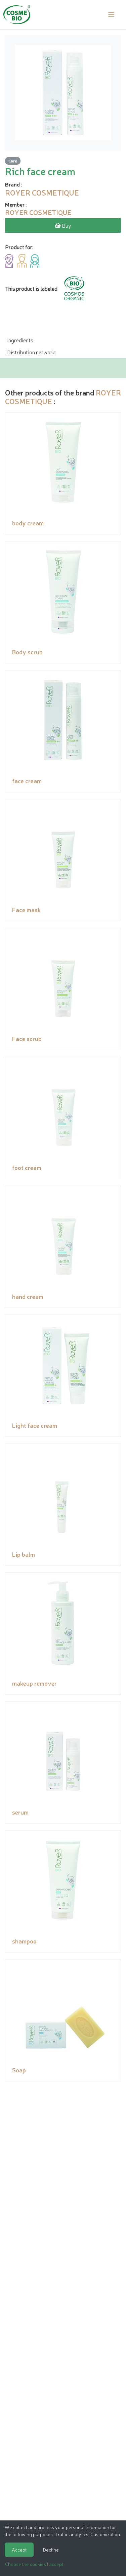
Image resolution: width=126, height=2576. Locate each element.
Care (13, 161)
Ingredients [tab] (20, 340)
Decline (51, 2550)
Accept (19, 2550)
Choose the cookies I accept (34, 2564)
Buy (66, 225)
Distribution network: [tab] (32, 352)
